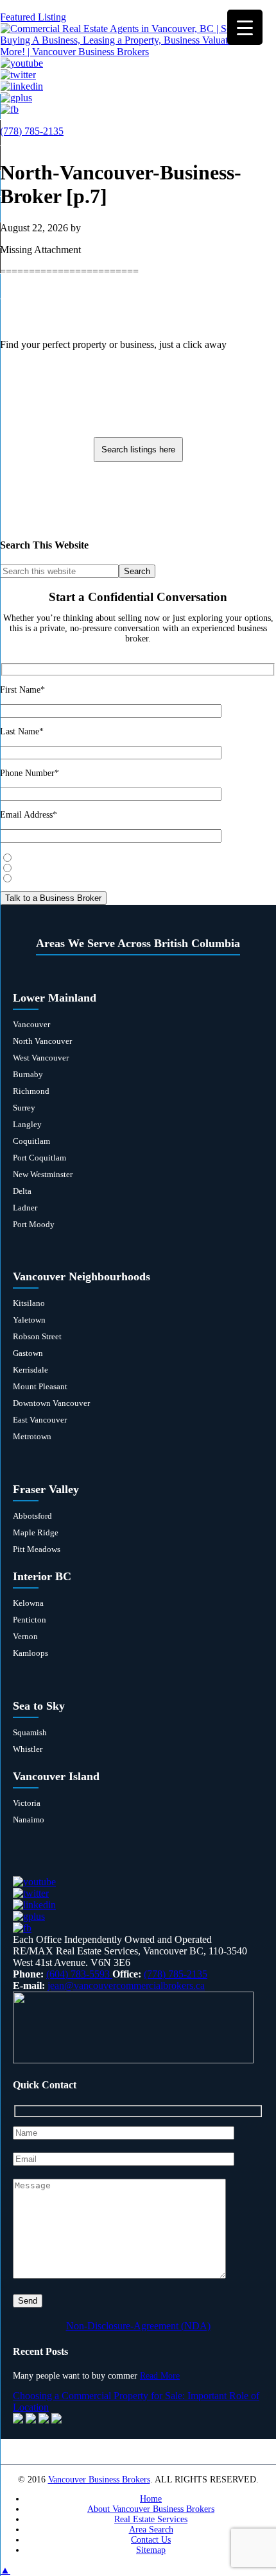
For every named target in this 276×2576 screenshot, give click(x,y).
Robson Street (37, 1336)
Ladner (25, 1208)
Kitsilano (29, 1303)
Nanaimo (29, 1820)
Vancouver (31, 1024)
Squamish (30, 1732)
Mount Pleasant (40, 1386)
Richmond (31, 1091)
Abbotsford (32, 1516)
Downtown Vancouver (51, 1403)
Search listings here (138, 450)
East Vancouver (40, 1420)
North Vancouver (42, 1041)
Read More (160, 2376)
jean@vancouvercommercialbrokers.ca (126, 1986)
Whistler (28, 1749)
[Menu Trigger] (245, 27)
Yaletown (29, 1320)
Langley (27, 1124)
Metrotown (32, 1436)
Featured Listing (33, 17)
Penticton (30, 1620)
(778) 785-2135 (32, 131)
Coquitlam (31, 1141)
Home (151, 2499)
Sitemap (151, 2550)
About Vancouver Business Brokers (151, 2509)
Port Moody (34, 1224)
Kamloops (30, 1653)
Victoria (27, 1803)
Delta (22, 1191)
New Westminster (43, 1174)
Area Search (151, 2530)
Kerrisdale (30, 1370)
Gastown (28, 1353)
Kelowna (28, 1603)
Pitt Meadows (37, 1549)
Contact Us (151, 2540)
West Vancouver (41, 1058)
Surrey (24, 1108)
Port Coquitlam (39, 1158)
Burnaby (28, 1074)
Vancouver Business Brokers (99, 2480)
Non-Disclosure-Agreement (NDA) (138, 2326)
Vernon (25, 1636)
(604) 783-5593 (79, 1974)
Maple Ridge (36, 1532)
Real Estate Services (151, 2519)
